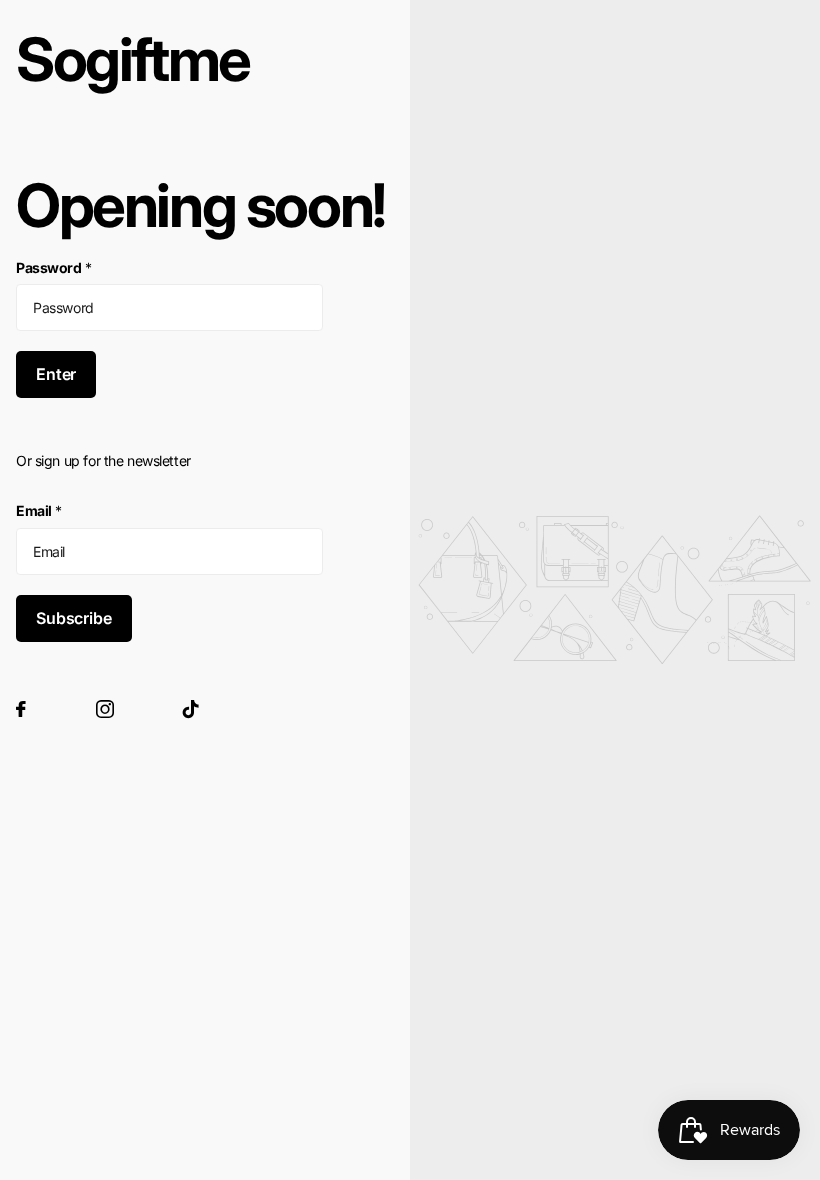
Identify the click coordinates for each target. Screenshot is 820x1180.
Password (53, 267)
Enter (56, 374)
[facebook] (21, 709)
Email (39, 510)
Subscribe (74, 618)
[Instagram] (105, 709)
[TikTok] (191, 709)
